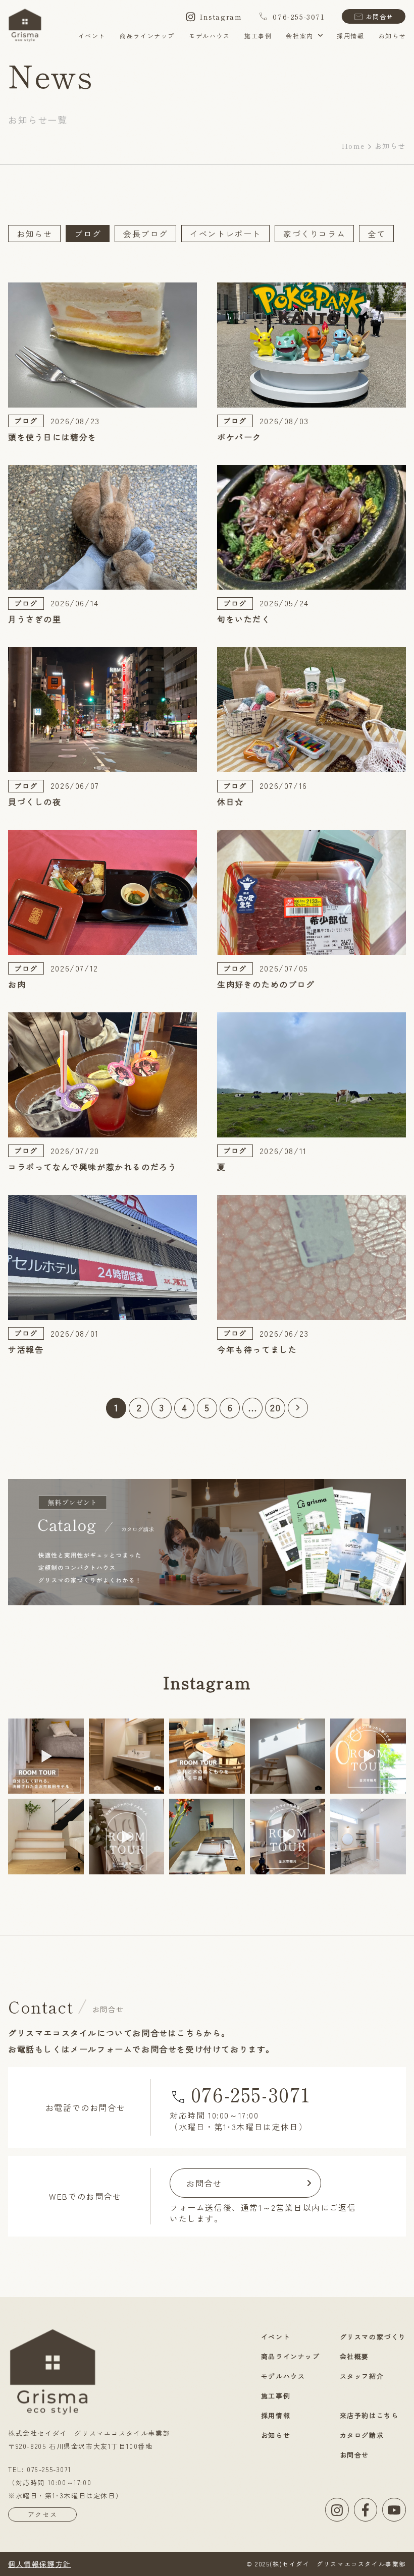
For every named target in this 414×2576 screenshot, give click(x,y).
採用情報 (350, 36)
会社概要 (354, 2356)
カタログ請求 (362, 2435)
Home (353, 146)
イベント (92, 36)
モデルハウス (210, 36)
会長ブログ (145, 234)
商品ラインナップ (147, 36)
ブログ (88, 234)
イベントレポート (225, 234)
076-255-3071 (299, 17)
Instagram (221, 17)
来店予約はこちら (369, 2415)
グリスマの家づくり (373, 2337)
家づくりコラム (314, 234)
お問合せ (380, 16)
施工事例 (258, 36)
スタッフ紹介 (362, 2376)
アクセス (42, 2514)
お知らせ (392, 36)
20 (275, 1407)
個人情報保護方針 (40, 2564)
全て (376, 234)
